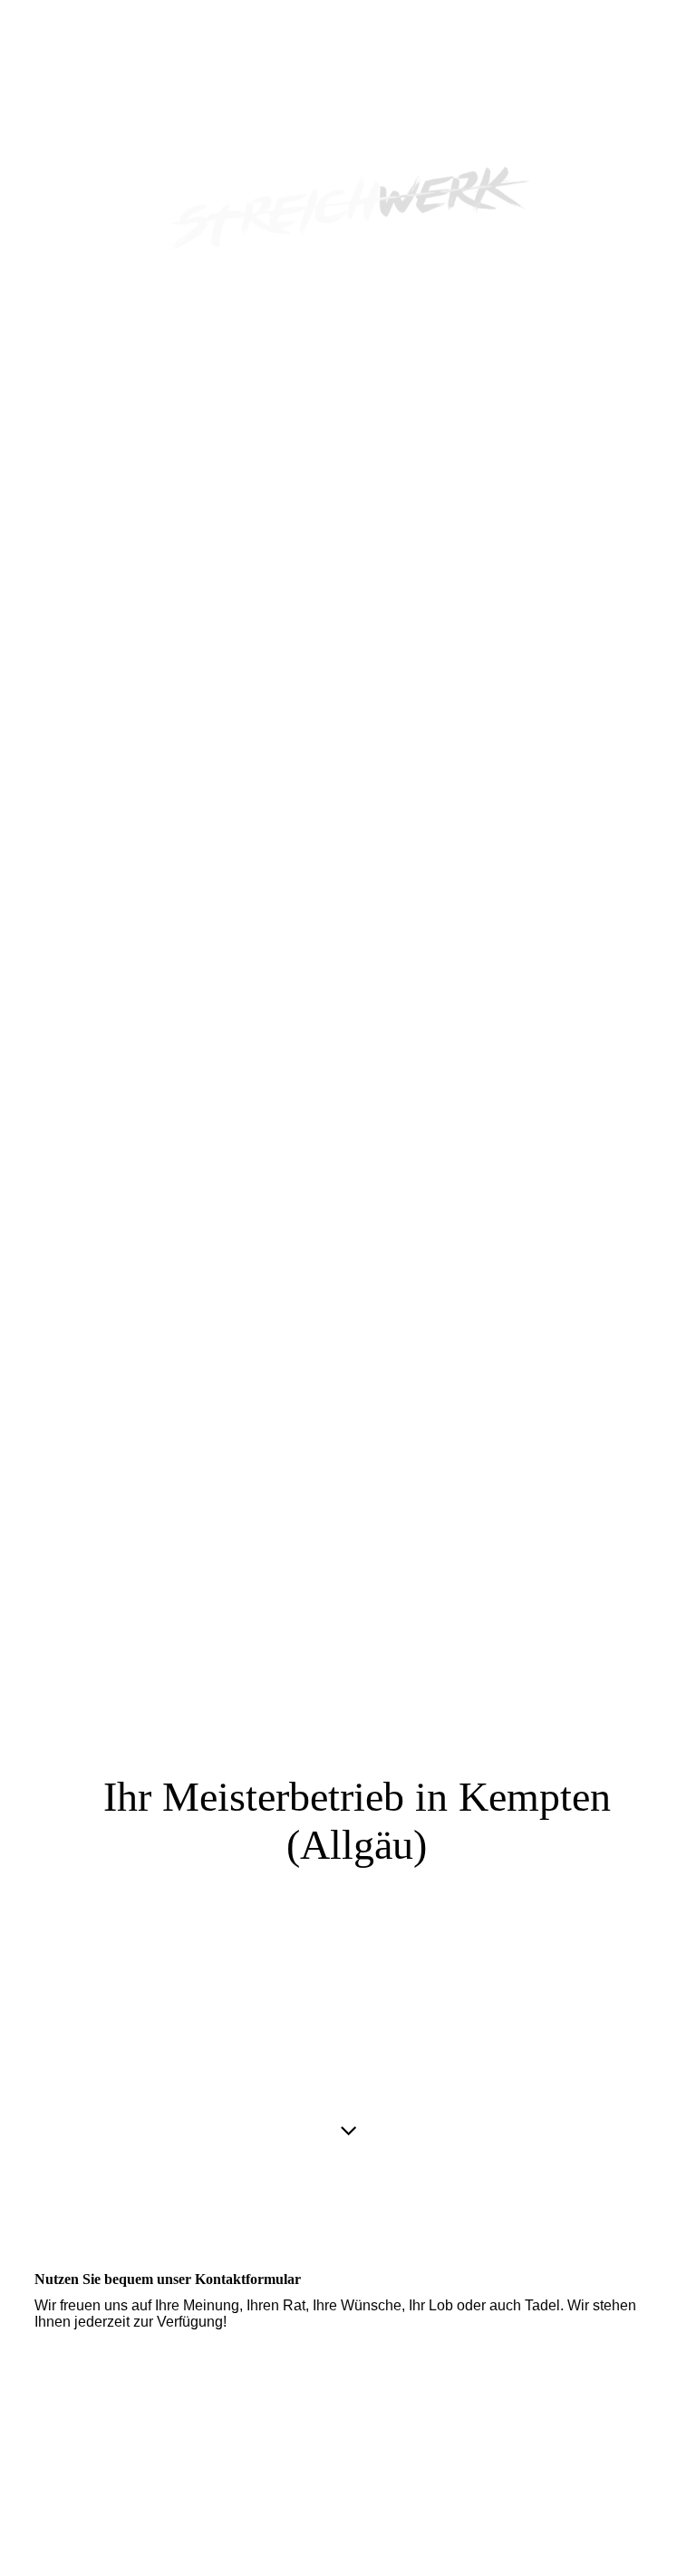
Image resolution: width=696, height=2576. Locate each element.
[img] (348, 1095)
